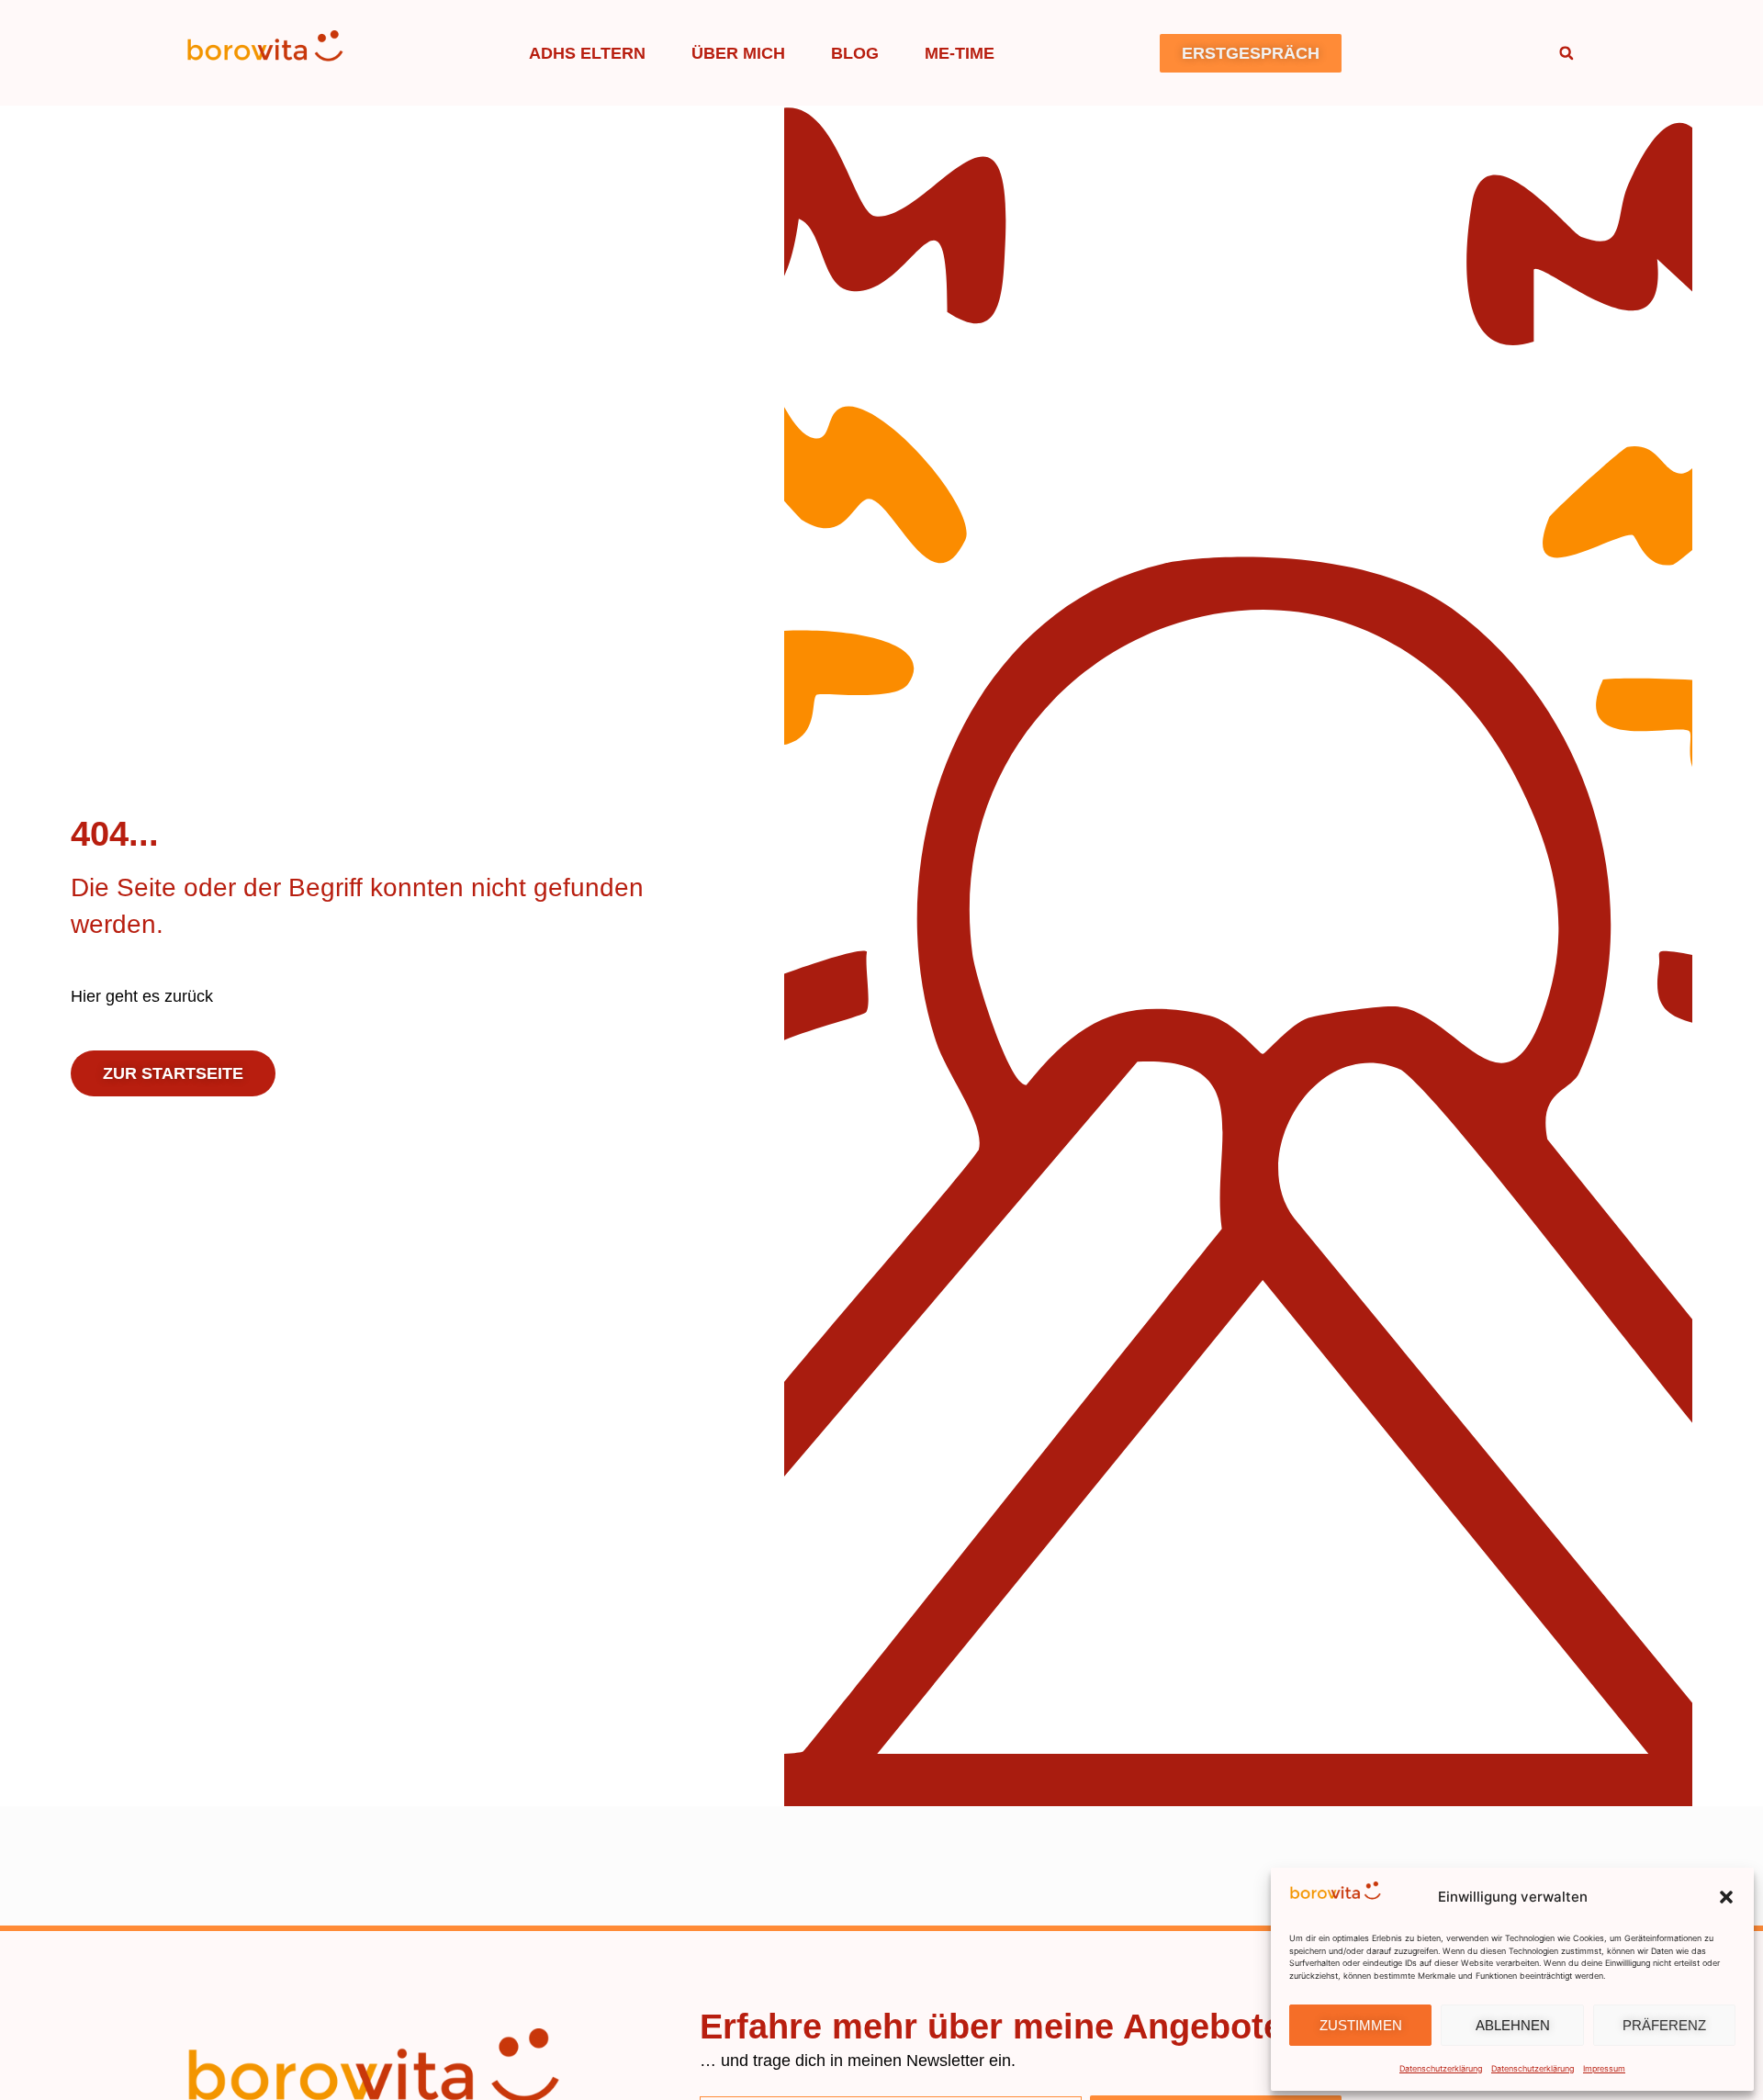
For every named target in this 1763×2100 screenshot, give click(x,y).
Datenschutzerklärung (1441, 2068)
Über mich (738, 53)
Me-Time (960, 53)
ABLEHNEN (1513, 2025)
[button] (1726, 1897)
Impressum (1604, 2068)
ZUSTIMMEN (1361, 2025)
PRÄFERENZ (1664, 2025)
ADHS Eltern (587, 53)
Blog (855, 53)
